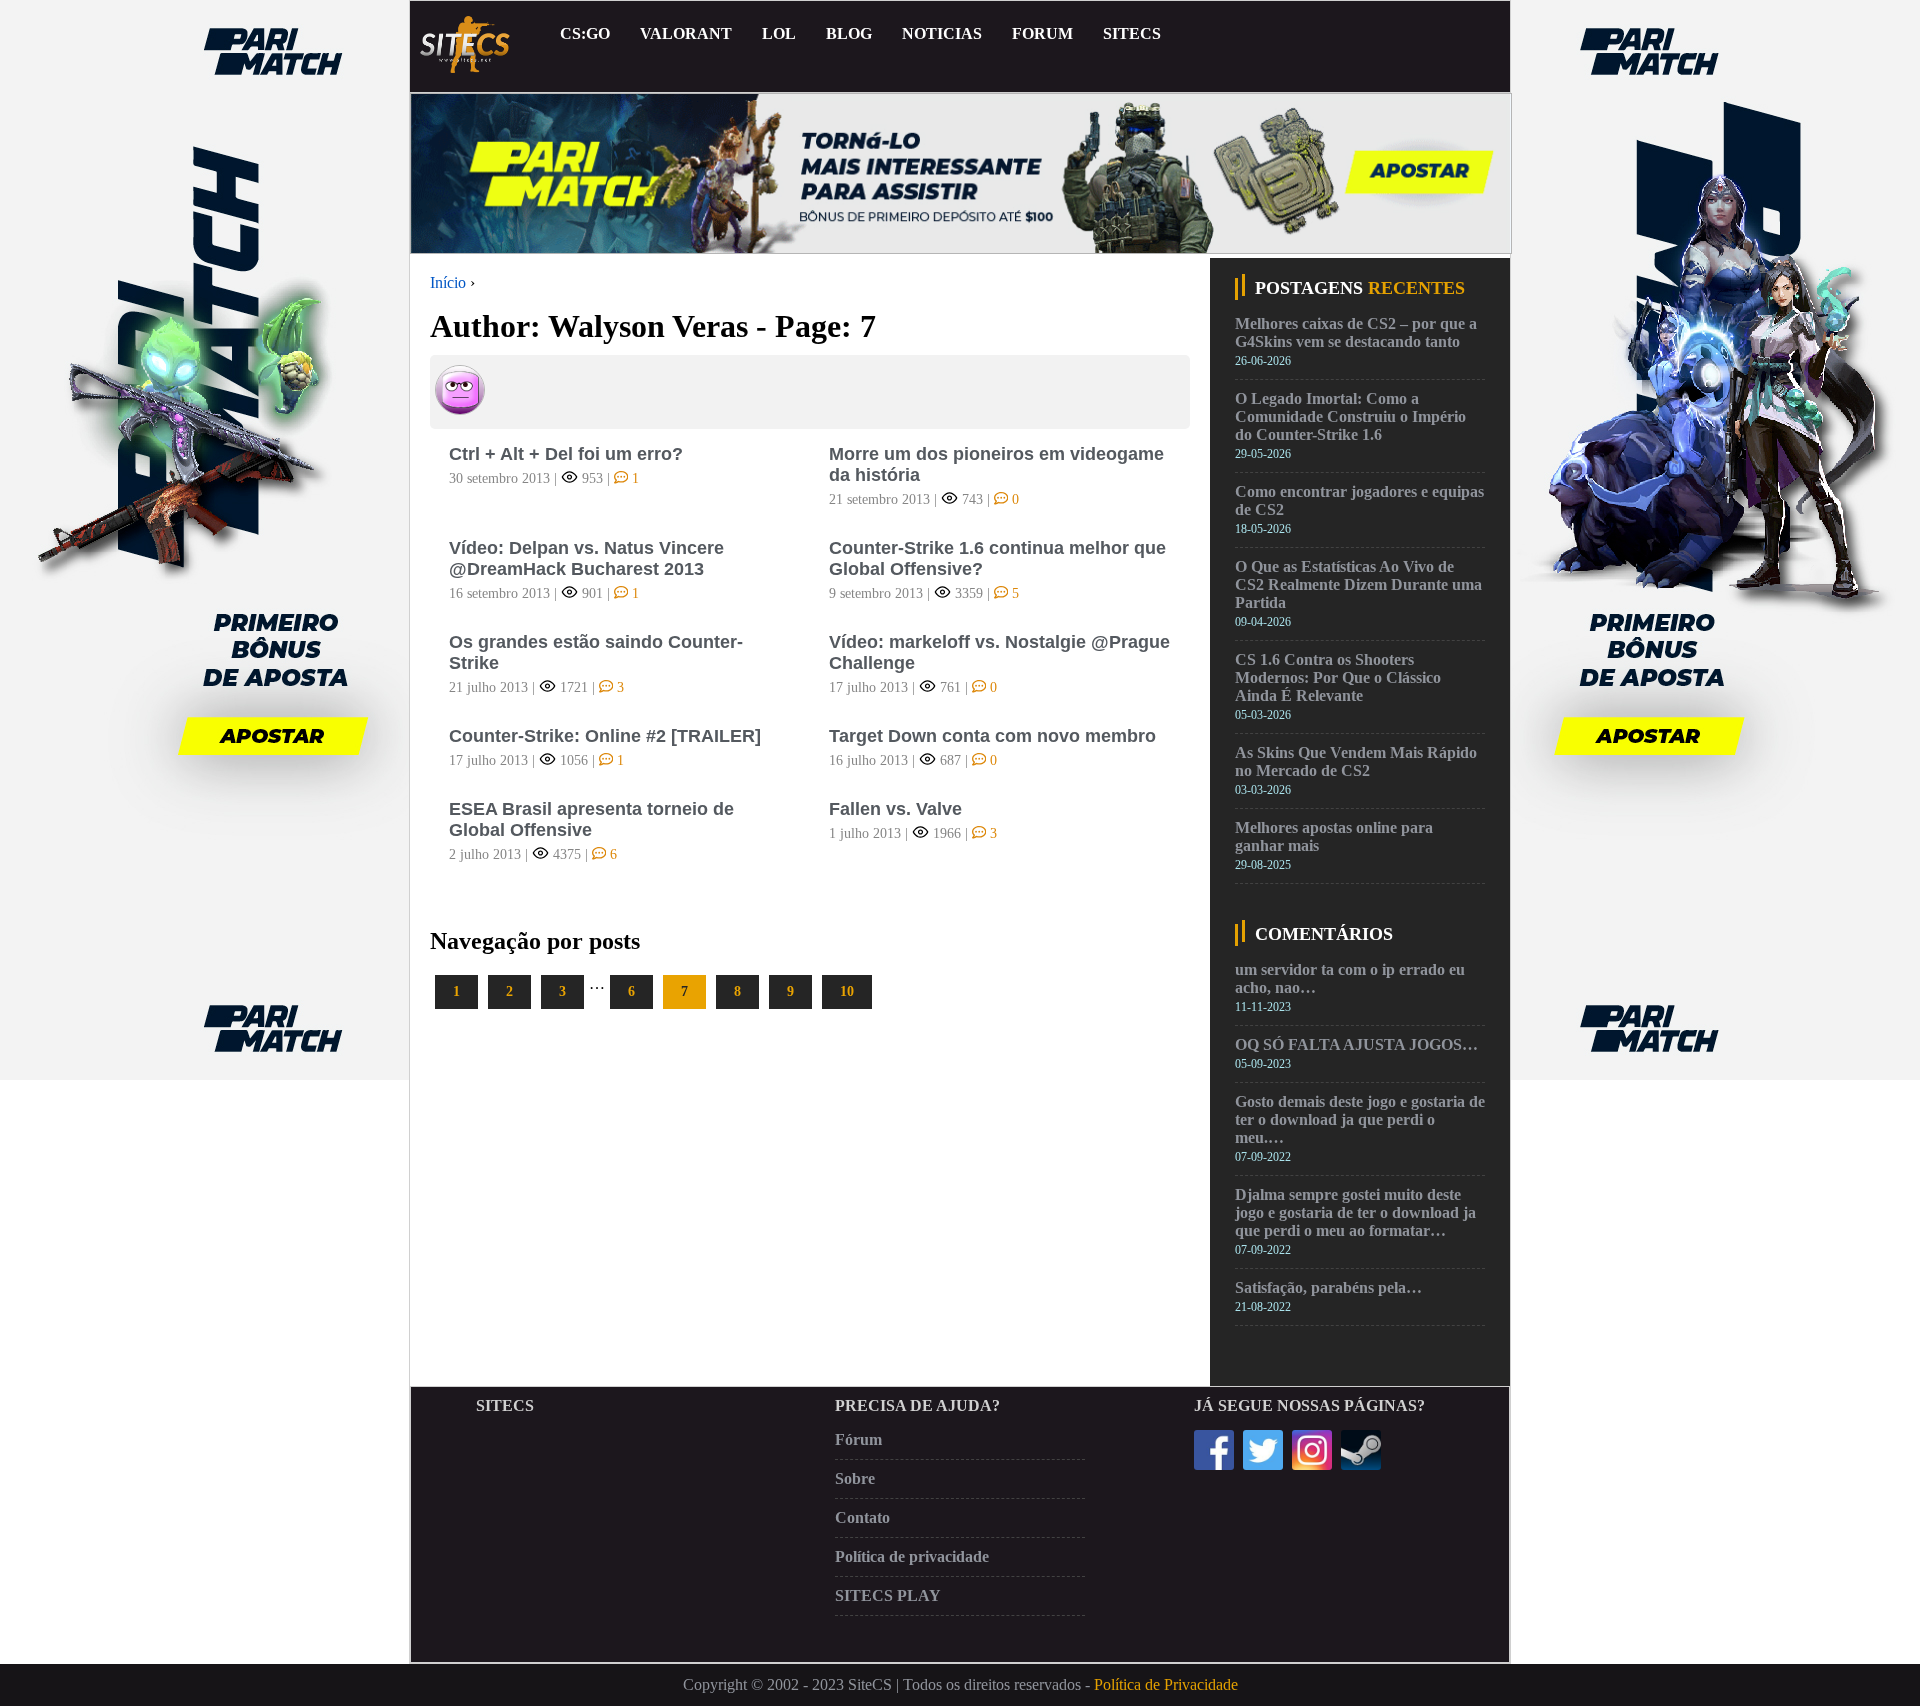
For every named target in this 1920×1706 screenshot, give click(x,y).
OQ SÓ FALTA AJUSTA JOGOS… (1356, 1044)
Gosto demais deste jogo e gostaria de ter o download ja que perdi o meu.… (1360, 1119)
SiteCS (1132, 33)
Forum (1042, 33)
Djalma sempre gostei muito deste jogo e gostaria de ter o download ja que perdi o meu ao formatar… (1355, 1212)
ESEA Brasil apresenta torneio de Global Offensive (591, 819)
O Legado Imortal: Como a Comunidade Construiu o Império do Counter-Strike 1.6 (1350, 416)
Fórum (858, 1439)
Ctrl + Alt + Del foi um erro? (566, 454)
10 (847, 991)
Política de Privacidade (1166, 1684)
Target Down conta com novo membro (992, 736)
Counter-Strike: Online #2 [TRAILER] (605, 736)
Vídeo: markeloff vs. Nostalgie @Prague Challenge (999, 652)
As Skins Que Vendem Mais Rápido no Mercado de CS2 (1356, 761)
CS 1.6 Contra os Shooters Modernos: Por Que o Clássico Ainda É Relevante (1338, 677)
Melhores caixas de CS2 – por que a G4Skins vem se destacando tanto (1356, 332)
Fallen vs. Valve (895, 809)
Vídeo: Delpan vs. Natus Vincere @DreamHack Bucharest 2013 (586, 558)
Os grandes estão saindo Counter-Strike (596, 652)
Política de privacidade (912, 1556)
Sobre (855, 1478)
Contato (862, 1517)
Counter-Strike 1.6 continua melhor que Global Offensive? (997, 558)
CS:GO (585, 33)
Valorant (686, 33)
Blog (849, 33)
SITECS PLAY (888, 1595)
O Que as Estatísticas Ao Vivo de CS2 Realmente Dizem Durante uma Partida (1358, 584)
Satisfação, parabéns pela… (1328, 1287)
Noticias (942, 33)
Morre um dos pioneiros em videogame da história (996, 464)
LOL (779, 33)
